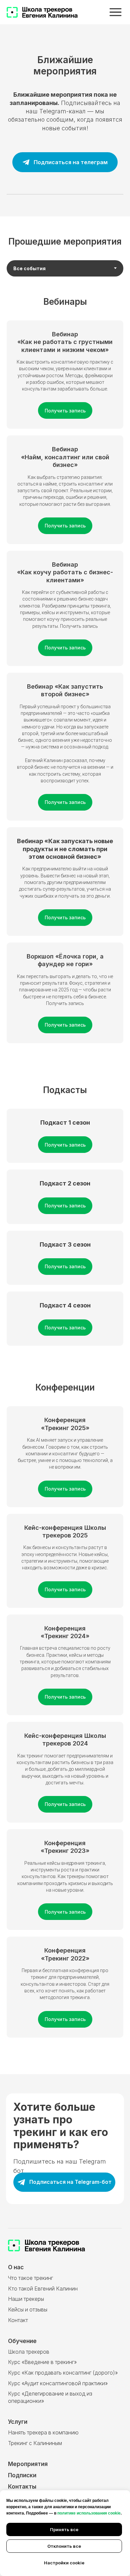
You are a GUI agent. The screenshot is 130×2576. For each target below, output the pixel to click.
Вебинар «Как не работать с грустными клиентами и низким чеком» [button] (65, 342)
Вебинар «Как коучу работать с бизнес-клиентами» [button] (65, 572)
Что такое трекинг (30, 2278)
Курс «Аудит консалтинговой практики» (58, 2383)
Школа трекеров (29, 2352)
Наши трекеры (26, 2299)
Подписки (22, 2475)
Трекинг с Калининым (35, 2443)
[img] (115, 12)
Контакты (22, 2486)
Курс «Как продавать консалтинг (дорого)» (63, 2373)
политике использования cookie (89, 2513)
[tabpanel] (65, 306)
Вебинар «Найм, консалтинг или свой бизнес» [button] (65, 457)
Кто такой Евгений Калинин (43, 2289)
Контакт (18, 2320)
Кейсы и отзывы (28, 2310)
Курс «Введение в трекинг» (42, 2362)
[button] (65, 849)
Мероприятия (28, 2464)
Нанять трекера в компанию (43, 2433)
